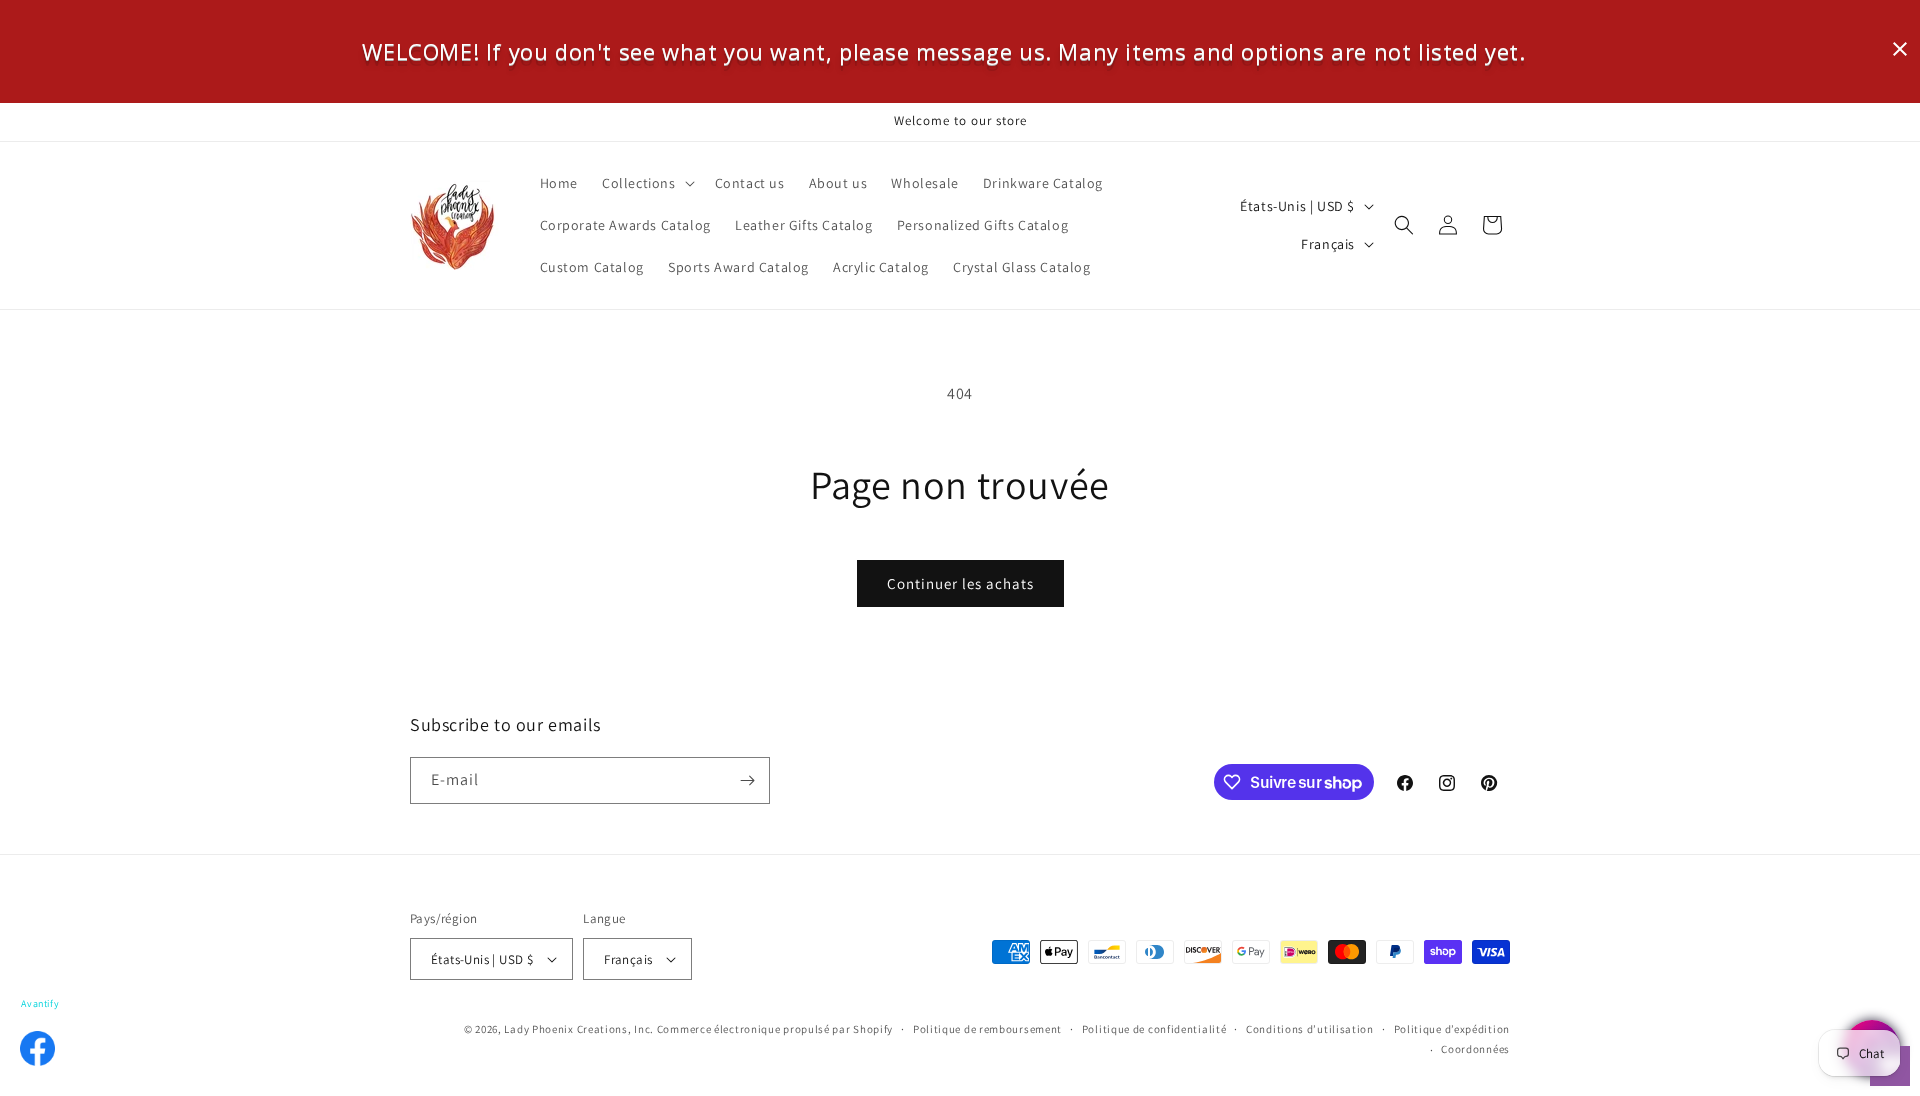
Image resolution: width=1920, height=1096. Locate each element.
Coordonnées (1475, 1049)
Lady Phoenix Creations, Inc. (579, 1029)
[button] (646, 183)
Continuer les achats (960, 583)
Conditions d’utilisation (1310, 1029)
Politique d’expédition (1452, 1029)
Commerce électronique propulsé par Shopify (775, 1029)
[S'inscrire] (747, 780)
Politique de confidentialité (1154, 1029)
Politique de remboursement (987, 1029)
